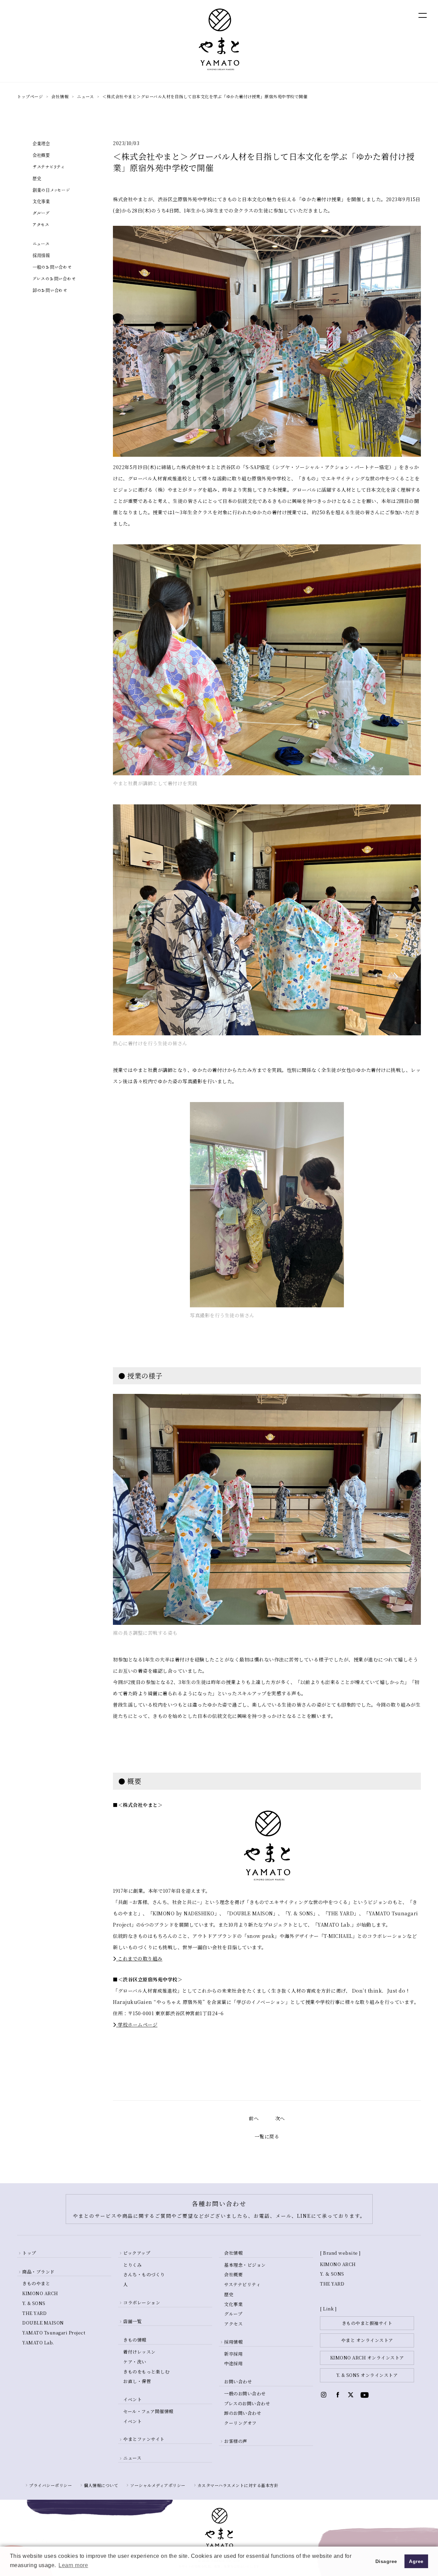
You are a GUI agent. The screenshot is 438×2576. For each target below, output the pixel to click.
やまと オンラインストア (367, 2340)
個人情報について (101, 2485)
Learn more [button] (73, 2565)
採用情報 (41, 256)
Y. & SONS (34, 2303)
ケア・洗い (135, 2362)
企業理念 (41, 144)
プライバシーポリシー (50, 2485)
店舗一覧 (132, 2321)
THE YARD (34, 2313)
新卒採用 (233, 2354)
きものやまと (36, 2283)
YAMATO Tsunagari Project (54, 2333)
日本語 (385, 15)
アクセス (41, 225)
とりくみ (132, 2265)
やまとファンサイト (144, 2439)
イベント (132, 2421)
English (356, 15)
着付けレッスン (139, 2352)
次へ (280, 2118)
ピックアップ (137, 2253)
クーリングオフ (240, 2423)
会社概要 (41, 155)
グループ (41, 213)
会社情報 (60, 96)
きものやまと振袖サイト (367, 2323)
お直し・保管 (137, 2381)
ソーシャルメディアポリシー (158, 2485)
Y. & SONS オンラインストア (367, 2375)
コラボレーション (142, 2302)
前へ (254, 2118)
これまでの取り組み (139, 1958)
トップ (29, 2253)
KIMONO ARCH (40, 2293)
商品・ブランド (38, 2272)
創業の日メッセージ (51, 190)
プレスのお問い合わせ (54, 279)
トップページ (30, 96)
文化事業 (41, 202)
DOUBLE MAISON (43, 2323)
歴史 (37, 179)
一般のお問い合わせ (52, 267)
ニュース (85, 96)
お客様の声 (236, 2441)
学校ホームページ (137, 2024)
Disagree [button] (386, 2561)
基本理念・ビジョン (245, 2265)
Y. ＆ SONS (332, 2274)
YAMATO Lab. (38, 2342)
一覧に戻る (267, 2136)
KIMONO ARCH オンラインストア (367, 2358)
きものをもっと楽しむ (146, 2372)
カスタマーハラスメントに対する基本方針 (238, 2485)
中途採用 (233, 2363)
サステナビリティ (48, 167)
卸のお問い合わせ (50, 290)
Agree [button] (416, 2561)
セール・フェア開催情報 (148, 2411)
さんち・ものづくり (144, 2274)
